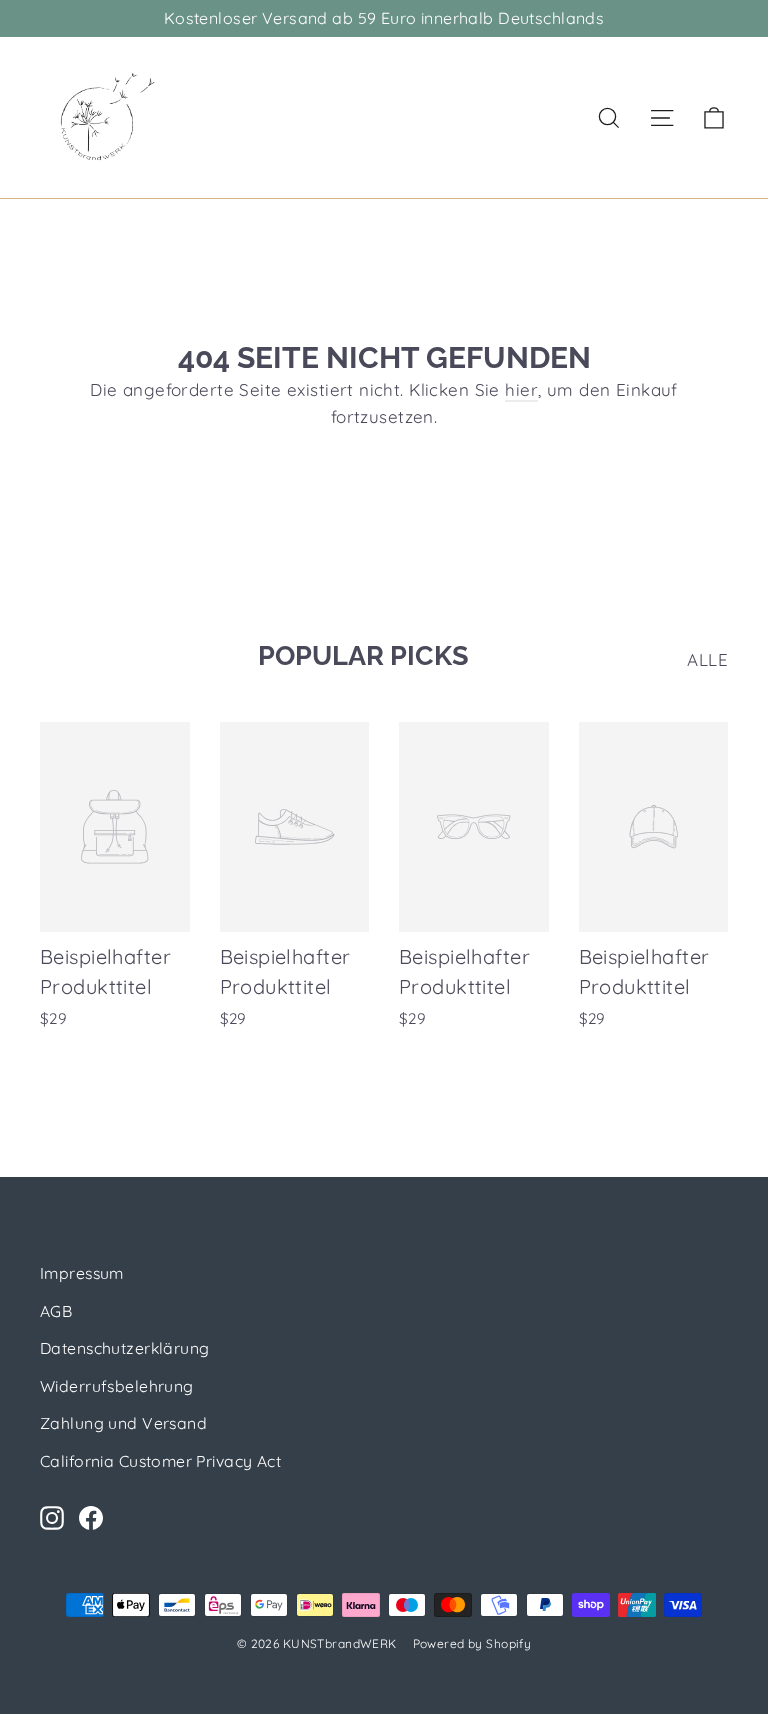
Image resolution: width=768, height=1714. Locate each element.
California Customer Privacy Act (160, 1461)
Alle (707, 659)
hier (521, 389)
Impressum (82, 1273)
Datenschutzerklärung (125, 1348)
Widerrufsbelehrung (117, 1386)
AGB (56, 1311)
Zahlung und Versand (123, 1423)
